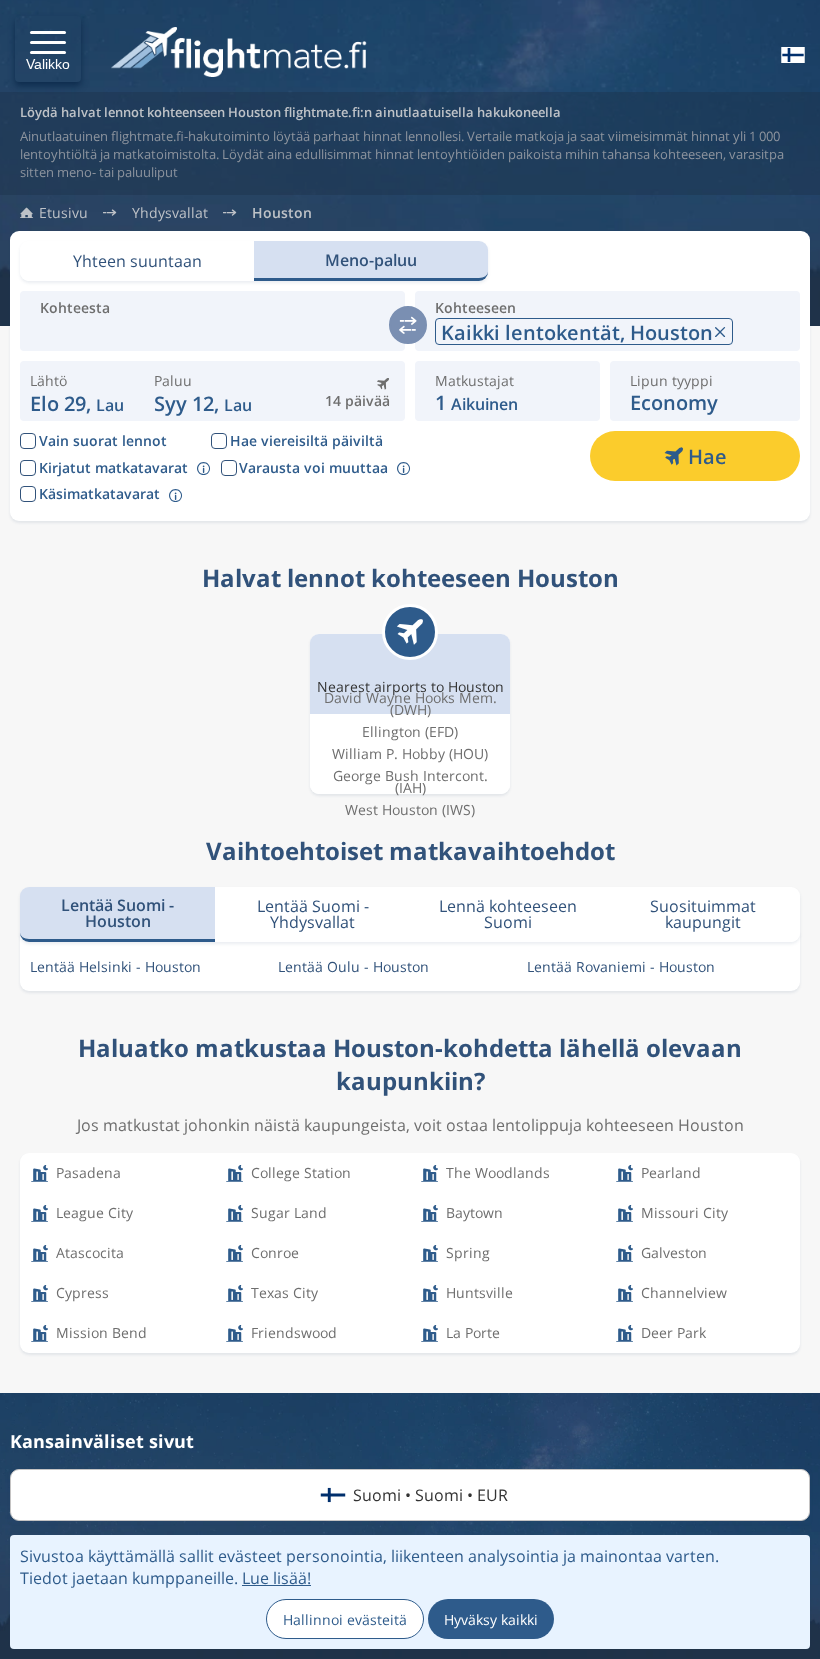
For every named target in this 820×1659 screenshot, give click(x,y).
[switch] (408, 325)
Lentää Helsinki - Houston (115, 966)
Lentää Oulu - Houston (353, 966)
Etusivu (63, 213)
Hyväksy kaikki (491, 1619)
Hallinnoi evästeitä (345, 1619)
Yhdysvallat (170, 213)
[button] (48, 49)
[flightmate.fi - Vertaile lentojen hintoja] (243, 53)
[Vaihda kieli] (791, 55)
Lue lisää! (276, 1578)
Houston (282, 213)
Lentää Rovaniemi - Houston (621, 966)
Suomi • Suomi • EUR (430, 1495)
